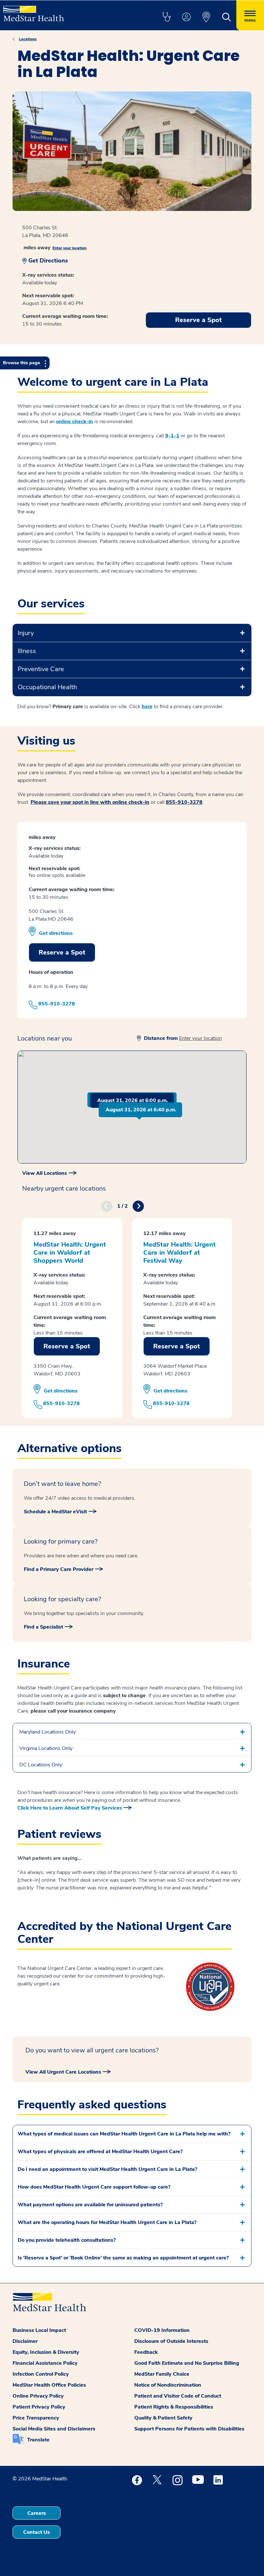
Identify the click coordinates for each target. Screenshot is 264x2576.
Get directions (56, 933)
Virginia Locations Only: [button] (47, 1748)
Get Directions (48, 261)
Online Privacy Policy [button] (38, 2396)
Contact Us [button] (37, 2532)
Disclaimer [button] (25, 2341)
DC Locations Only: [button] (41, 1765)
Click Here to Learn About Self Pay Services (70, 1808)
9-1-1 (172, 436)
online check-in (75, 422)
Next (138, 1206)
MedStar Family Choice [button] (162, 2374)
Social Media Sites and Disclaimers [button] (54, 2429)
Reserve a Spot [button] (62, 952)
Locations (28, 39)
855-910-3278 (184, 802)
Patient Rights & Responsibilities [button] (174, 2407)
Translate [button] (38, 2440)
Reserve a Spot (198, 320)
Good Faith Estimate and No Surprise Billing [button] (187, 2363)
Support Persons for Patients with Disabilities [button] (189, 2429)
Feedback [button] (146, 2352)
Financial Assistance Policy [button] (45, 2363)
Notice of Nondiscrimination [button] (168, 2385)
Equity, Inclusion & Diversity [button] (46, 2352)
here (147, 707)
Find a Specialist (43, 1627)
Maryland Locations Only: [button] (48, 1732)
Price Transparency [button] (36, 2418)
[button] (166, 17)
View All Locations (45, 1173)
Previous (107, 1206)
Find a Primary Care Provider (59, 1569)
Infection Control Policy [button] (41, 2374)
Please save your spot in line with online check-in (90, 802)
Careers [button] (37, 2513)
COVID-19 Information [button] (162, 2330)
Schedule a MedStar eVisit (55, 1512)
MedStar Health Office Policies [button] (49, 2385)
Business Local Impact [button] (39, 2330)
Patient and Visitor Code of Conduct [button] (178, 2396)
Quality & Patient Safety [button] (163, 2418)
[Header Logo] (34, 11)
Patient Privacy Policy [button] (39, 2407)
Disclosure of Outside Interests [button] (171, 2341)
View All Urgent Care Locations (63, 2072)
